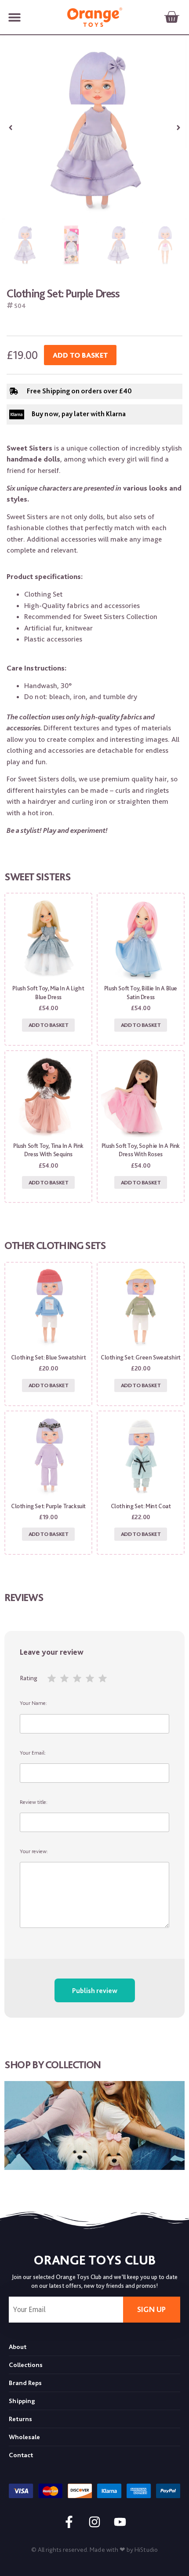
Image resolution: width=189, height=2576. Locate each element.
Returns (20, 2419)
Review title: (34, 1802)
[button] (14, 17)
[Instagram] (94, 2522)
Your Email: (33, 1753)
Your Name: (33, 1703)
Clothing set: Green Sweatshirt (141, 1357)
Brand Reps (25, 2383)
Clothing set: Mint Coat (141, 1506)
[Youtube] (120, 2522)
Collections (26, 2365)
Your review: (34, 1851)
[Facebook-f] (69, 2522)
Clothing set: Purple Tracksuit (48, 1506)
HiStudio (146, 2550)
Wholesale (24, 2437)
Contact (21, 2455)
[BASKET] (171, 17)
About (18, 2347)
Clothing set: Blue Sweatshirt (48, 1357)
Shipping (22, 2401)
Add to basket (80, 355)
